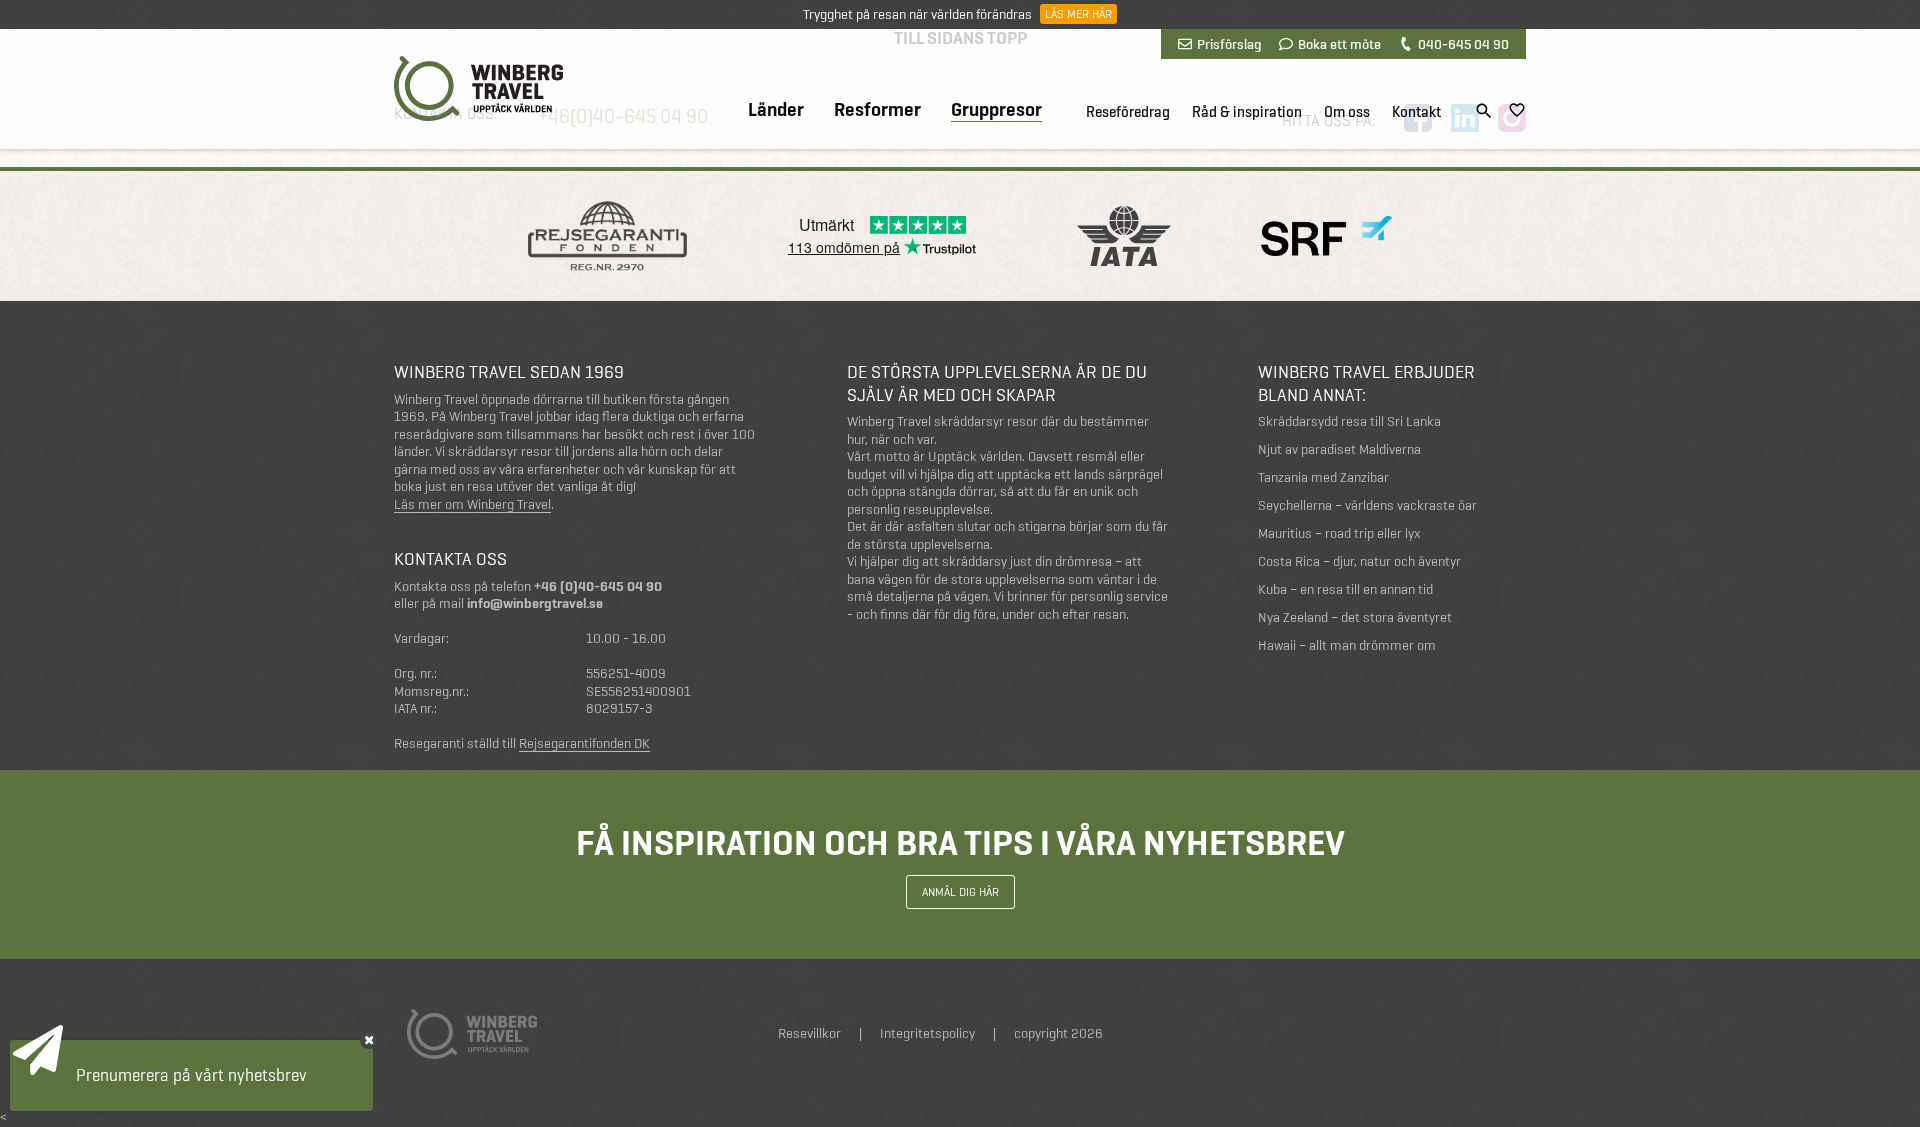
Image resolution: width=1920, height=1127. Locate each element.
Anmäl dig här (960, 892)
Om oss (1347, 112)
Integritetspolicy (927, 1033)
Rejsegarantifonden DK (584, 744)
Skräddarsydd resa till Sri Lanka (1349, 421)
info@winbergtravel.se (535, 603)
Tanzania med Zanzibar (1323, 477)
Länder (776, 110)
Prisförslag (1229, 44)
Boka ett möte (1339, 44)
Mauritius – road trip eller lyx (1339, 533)
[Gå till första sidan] (478, 88)
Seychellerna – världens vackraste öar (1367, 505)
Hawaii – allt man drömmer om (1347, 645)
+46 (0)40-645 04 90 (598, 586)
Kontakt (1416, 112)
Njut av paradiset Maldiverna (1339, 449)
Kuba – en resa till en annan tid (1345, 589)
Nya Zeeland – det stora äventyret (1355, 617)
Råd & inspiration (1247, 112)
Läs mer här (1078, 14)
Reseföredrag (1128, 112)
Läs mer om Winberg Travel (472, 505)
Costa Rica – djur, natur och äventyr (1359, 561)
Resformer (877, 110)
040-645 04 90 (1463, 44)
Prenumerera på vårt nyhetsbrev (191, 1075)
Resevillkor (809, 1033)
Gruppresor (996, 110)
